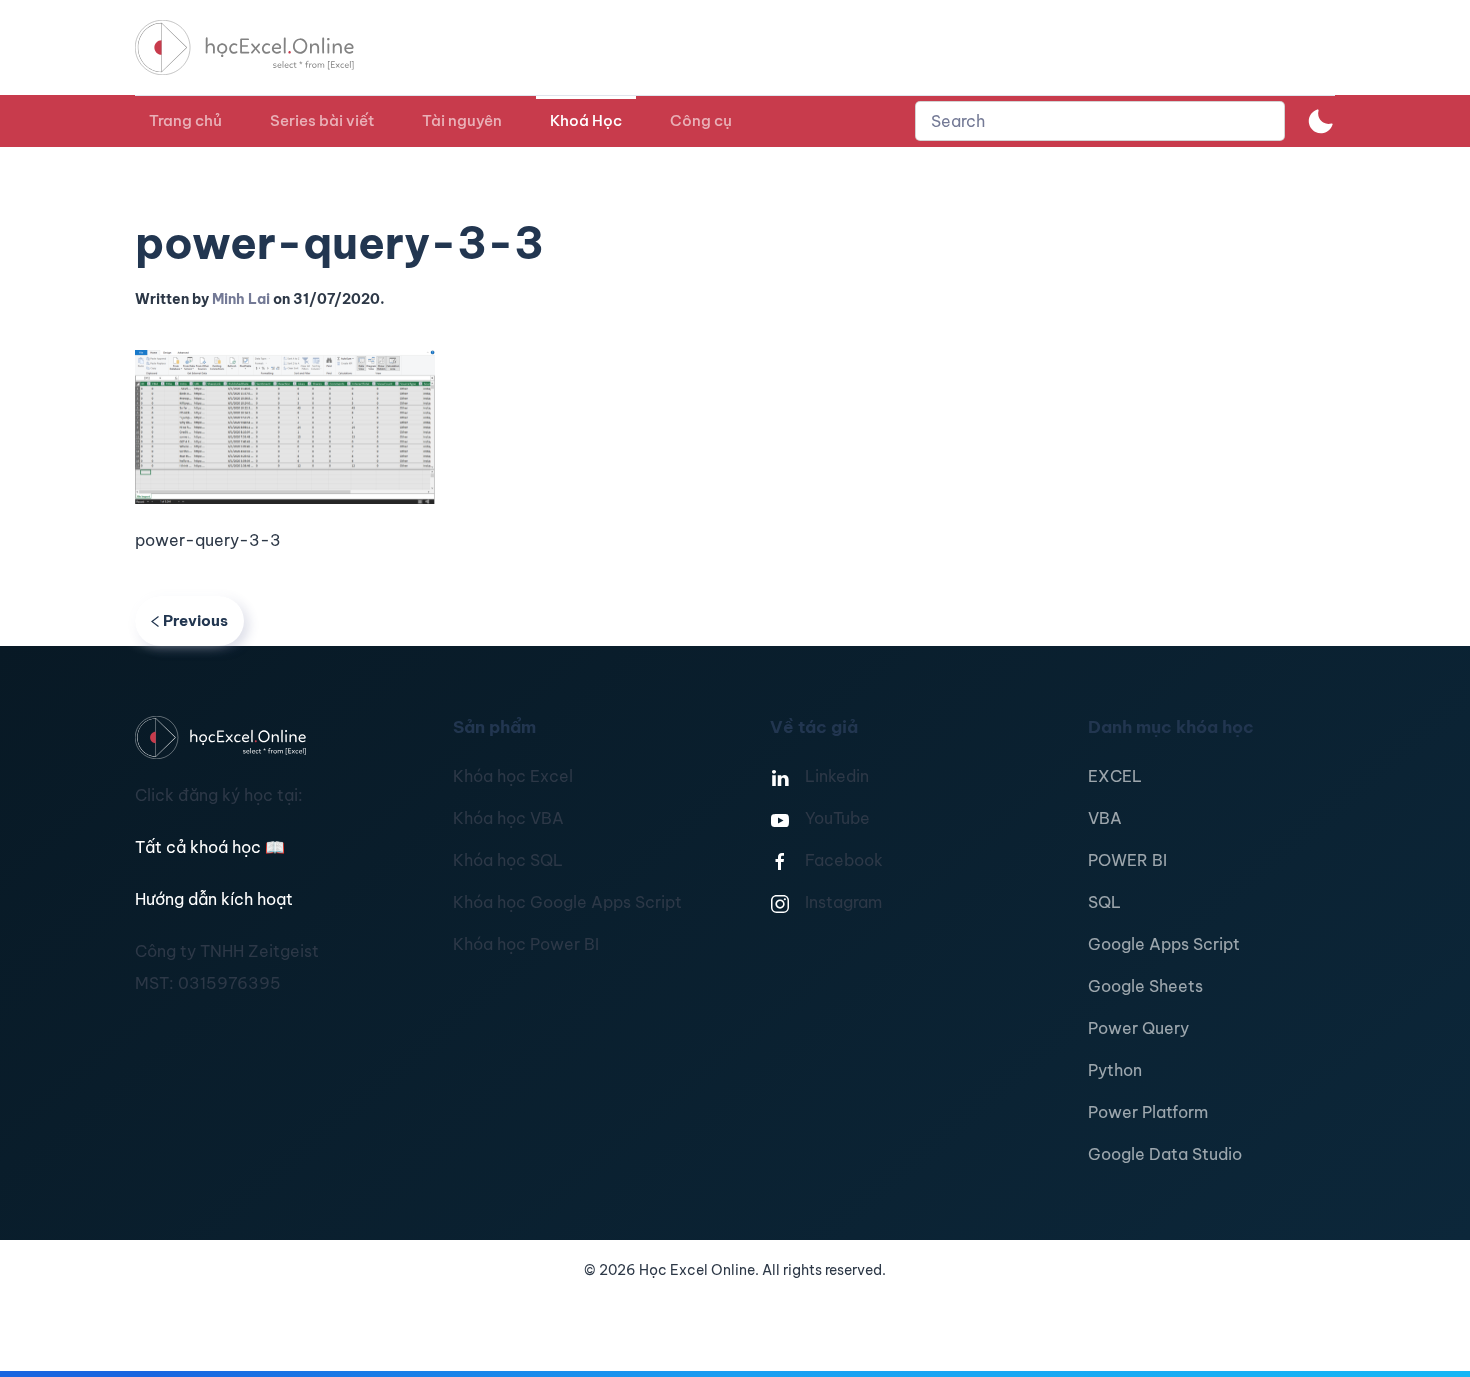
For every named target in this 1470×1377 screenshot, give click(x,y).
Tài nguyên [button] (462, 120)
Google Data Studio (1165, 1154)
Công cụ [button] (701, 120)
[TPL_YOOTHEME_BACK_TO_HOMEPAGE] (263, 47)
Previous (195, 620)
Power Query (1138, 1028)
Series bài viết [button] (322, 120)
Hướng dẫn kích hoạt (214, 899)
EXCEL (1115, 776)
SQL (1104, 902)
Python (1115, 1070)
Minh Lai (241, 299)
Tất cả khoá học (210, 847)
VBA (1105, 818)
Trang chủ (185, 120)
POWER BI (1127, 860)
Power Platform (1148, 1112)
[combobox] (1100, 121)
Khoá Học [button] (586, 120)
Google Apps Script (1164, 944)
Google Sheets (1145, 986)
